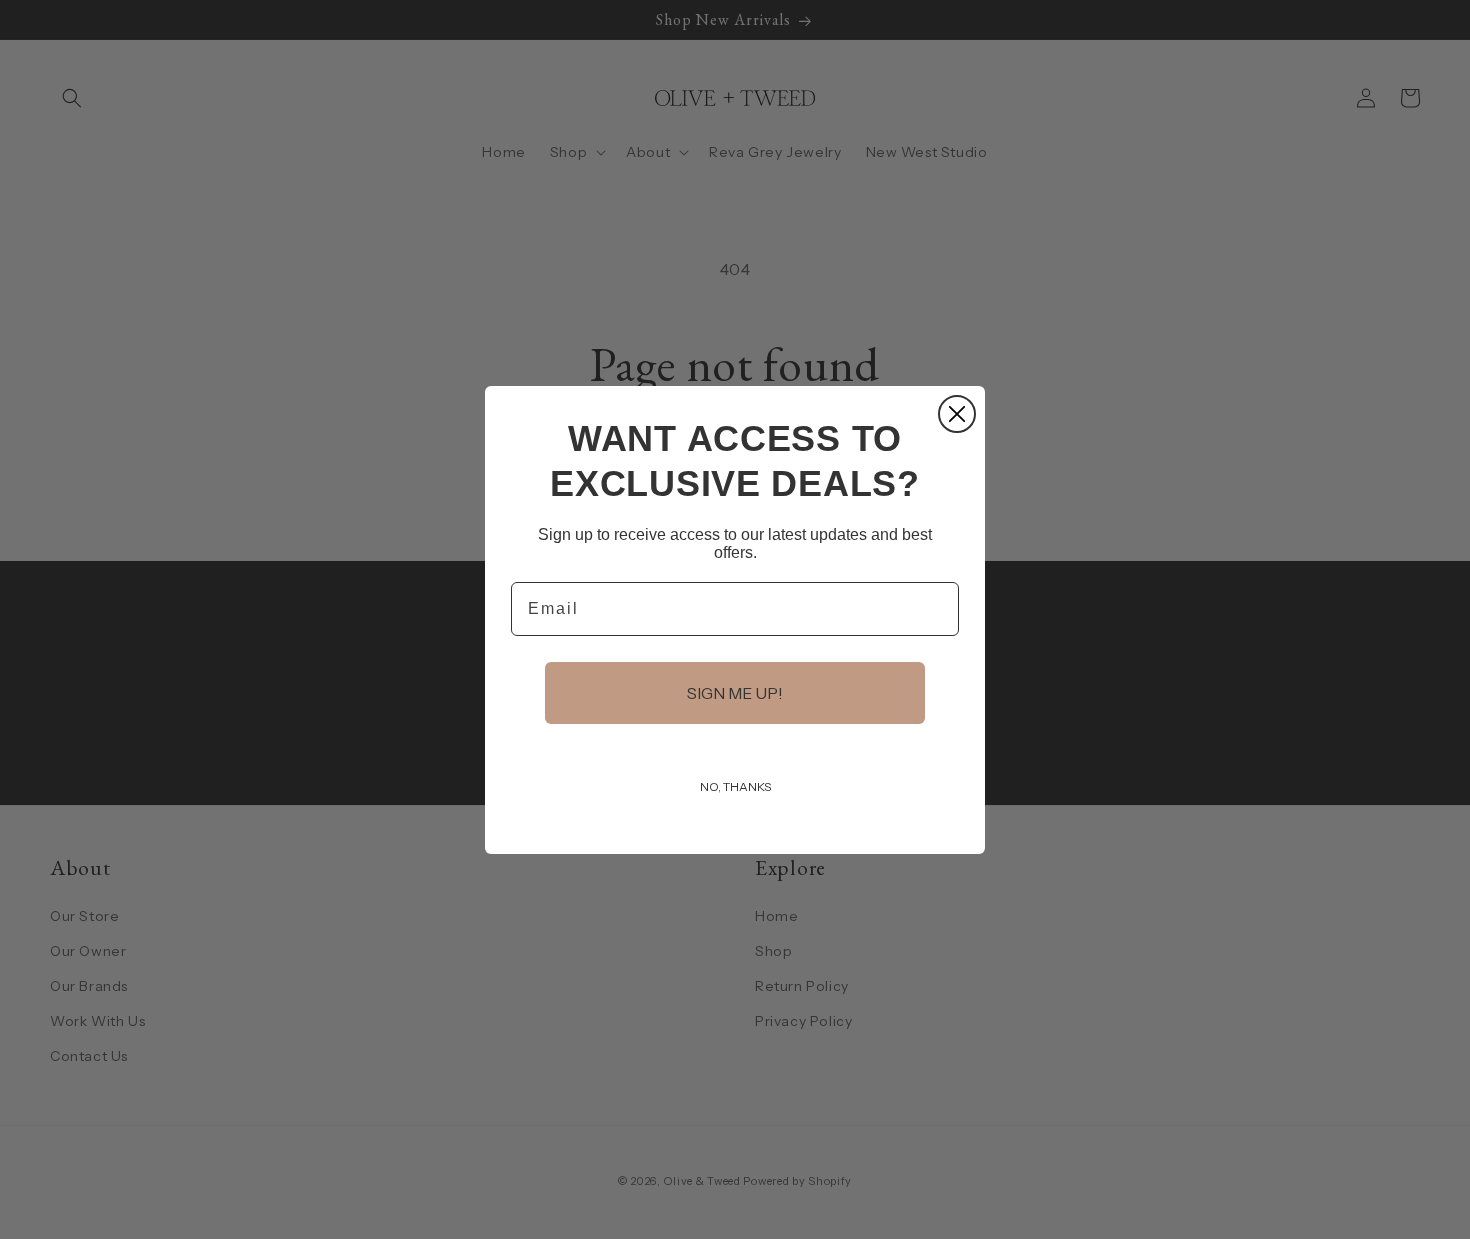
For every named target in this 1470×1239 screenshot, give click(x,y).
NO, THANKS (735, 786)
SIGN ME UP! (735, 693)
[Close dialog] (957, 414)
